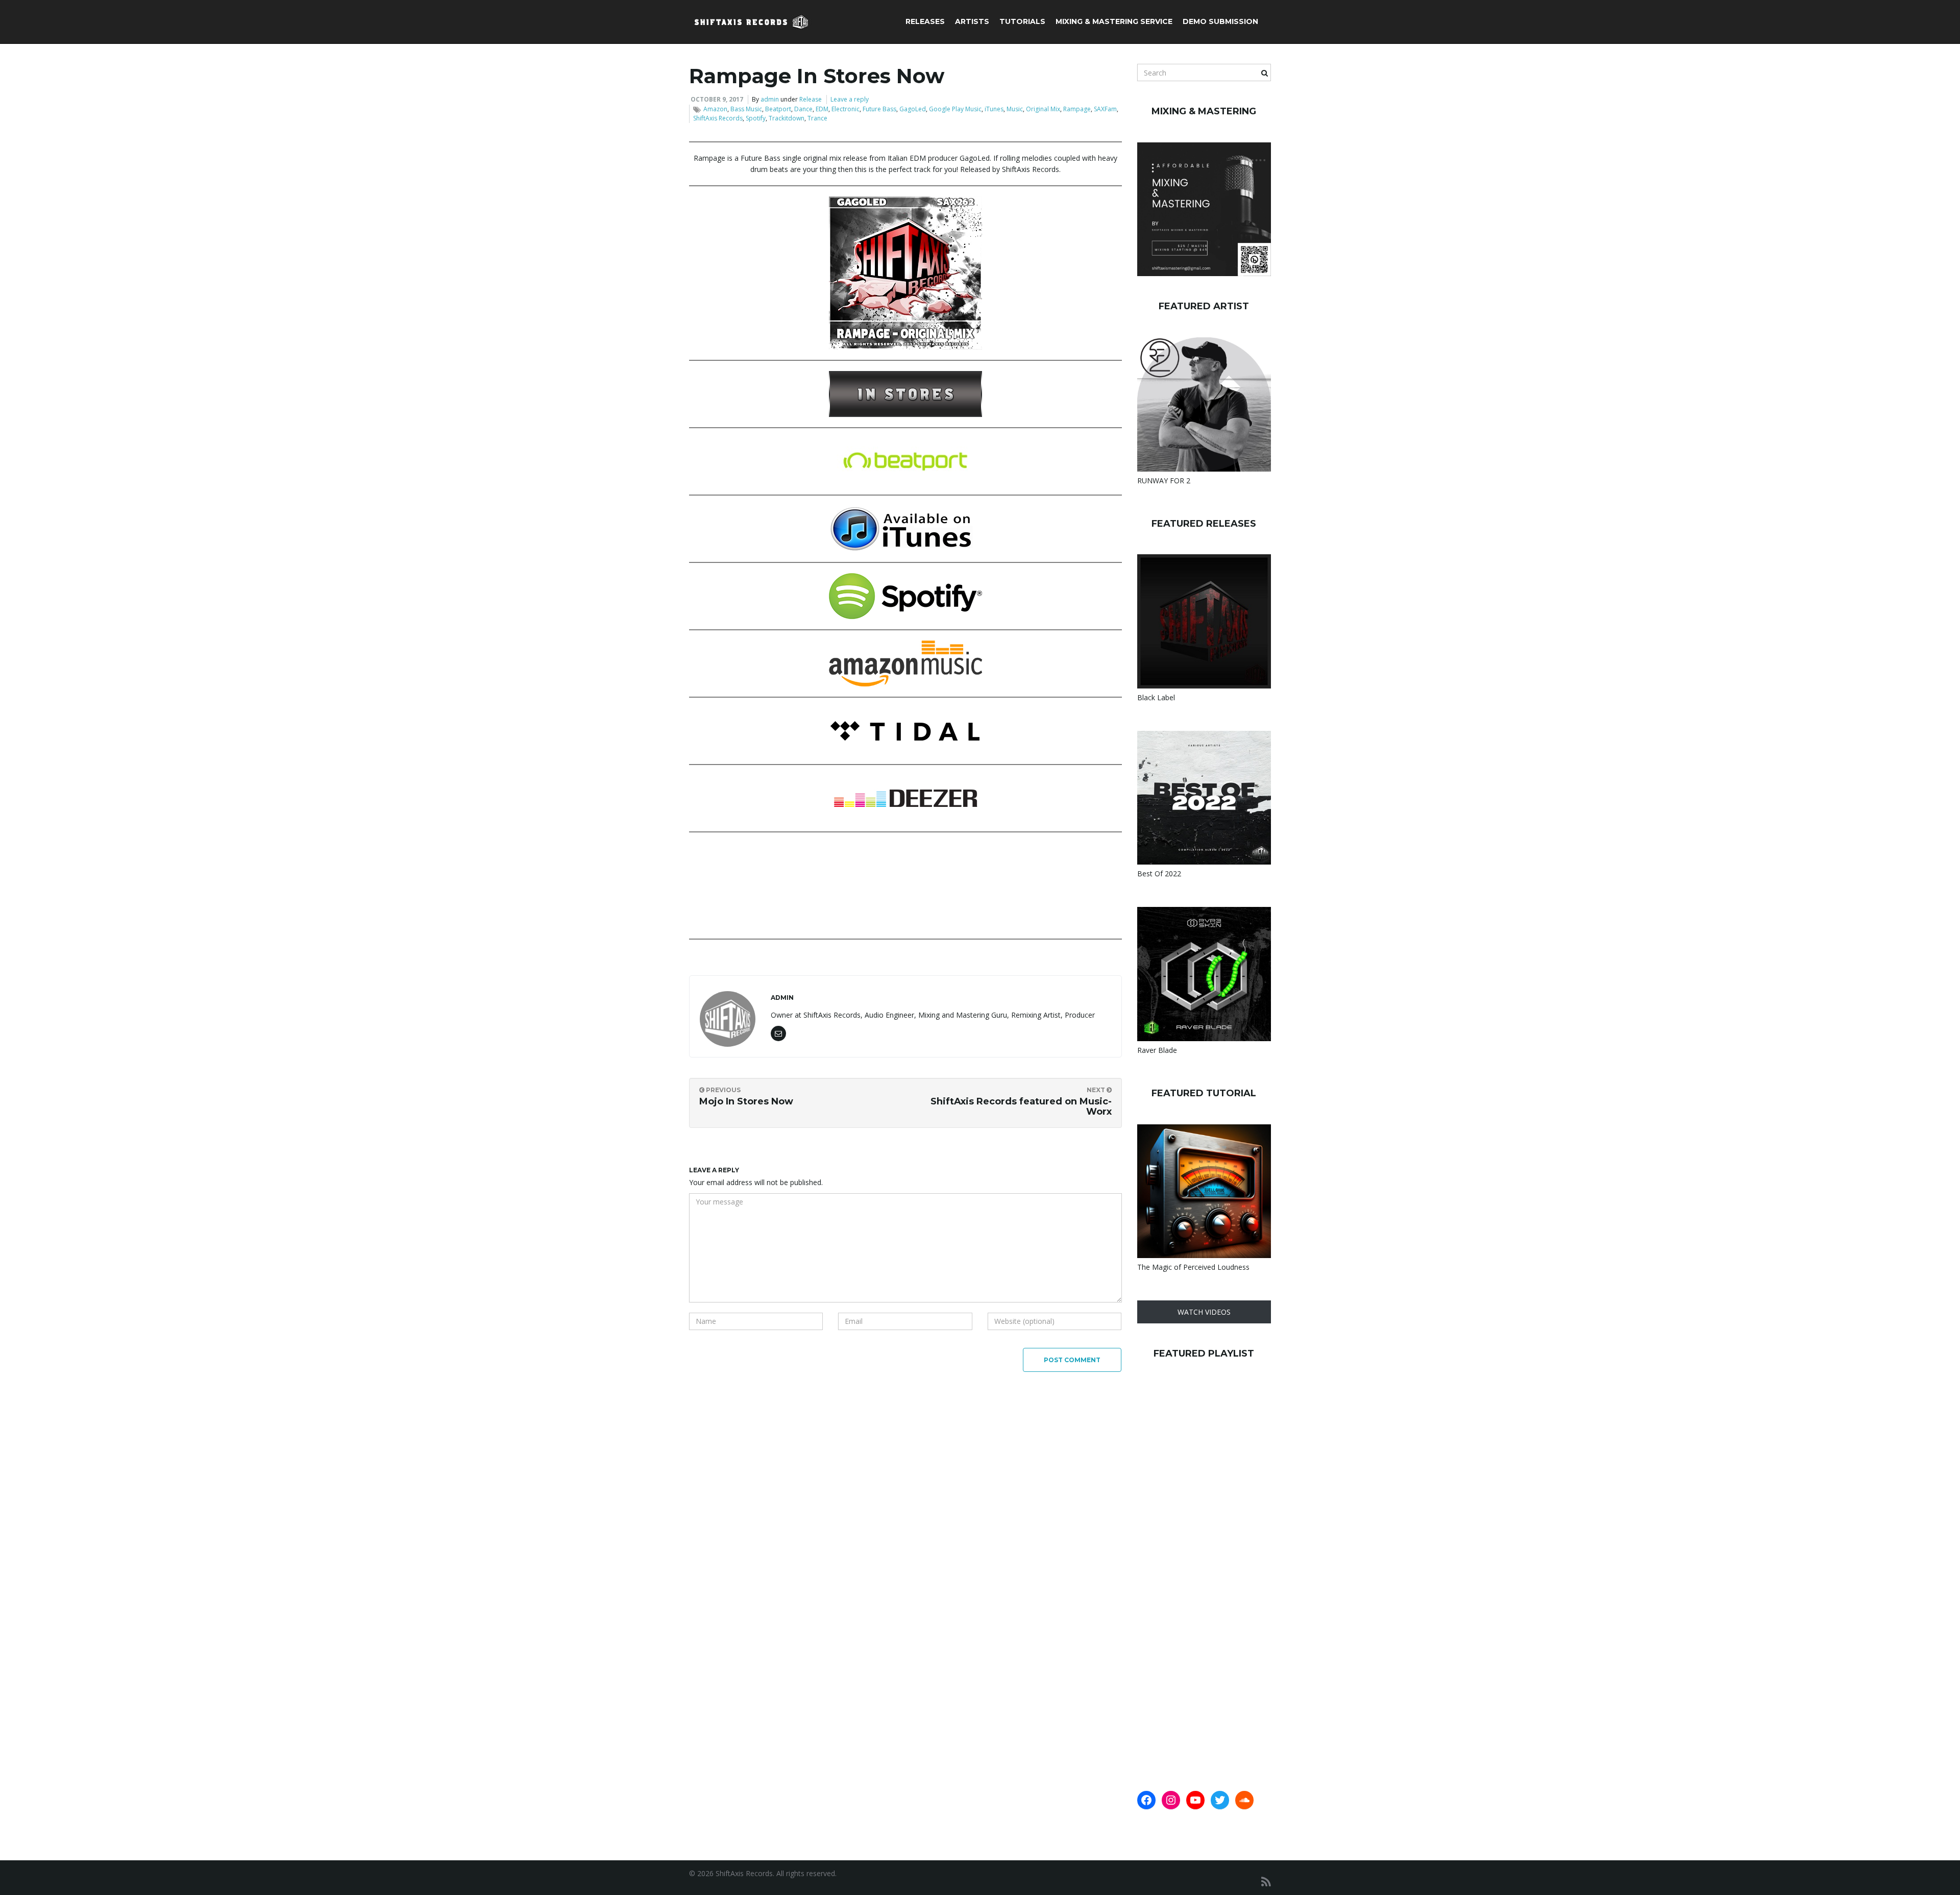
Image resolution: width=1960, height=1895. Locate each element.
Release (811, 99)
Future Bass (879, 109)
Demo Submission (1220, 21)
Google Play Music (955, 109)
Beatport (778, 109)
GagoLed (913, 109)
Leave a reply (850, 99)
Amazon (715, 109)
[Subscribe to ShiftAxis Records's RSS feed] (1266, 1881)
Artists (972, 21)
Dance (803, 109)
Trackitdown (787, 118)
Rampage (1077, 109)
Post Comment (1072, 1360)
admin (770, 99)
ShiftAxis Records (718, 118)
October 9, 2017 (717, 99)
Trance (817, 118)
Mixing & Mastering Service (1114, 21)
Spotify (756, 118)
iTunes (994, 109)
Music (1015, 109)
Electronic (846, 109)
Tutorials (1022, 21)
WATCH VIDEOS (1204, 1312)
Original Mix (1043, 109)
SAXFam (1105, 109)
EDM (822, 109)
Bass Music (746, 109)
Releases (925, 21)
